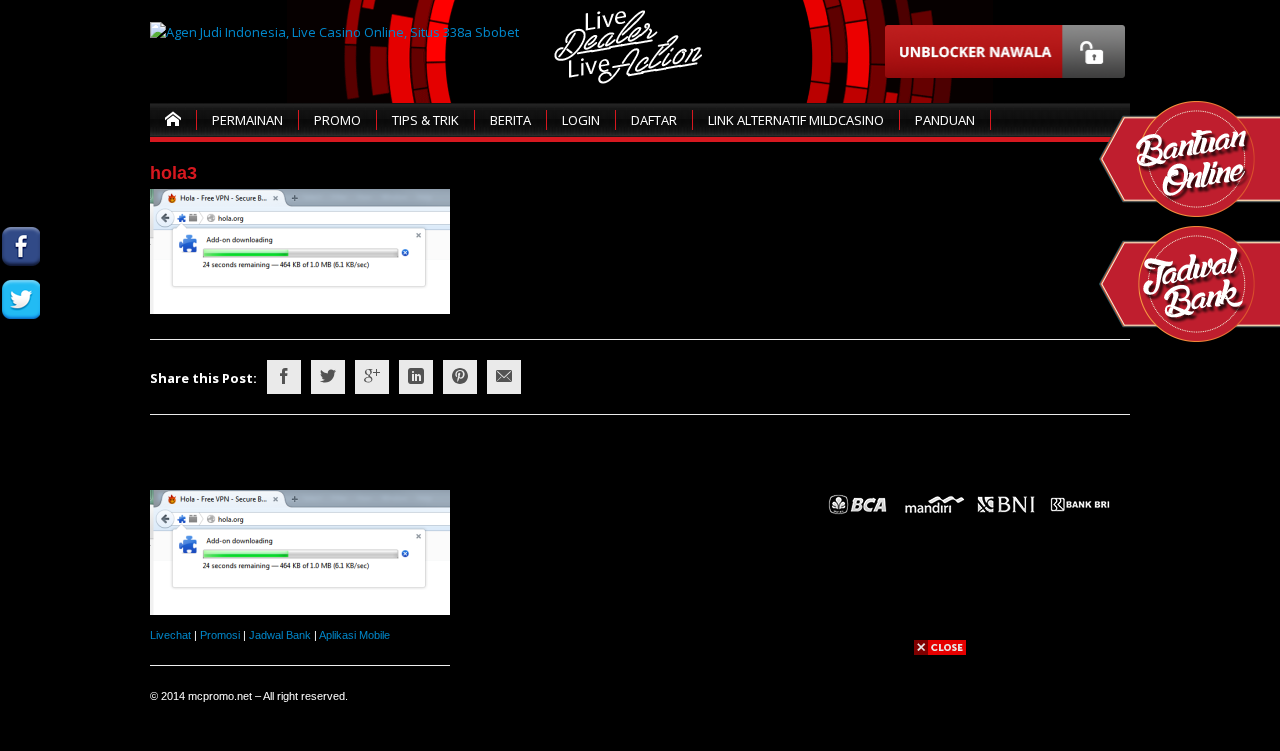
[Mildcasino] (21, 405)
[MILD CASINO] (21, 246)
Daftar (654, 120)
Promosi (220, 635)
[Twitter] (328, 377)
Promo (337, 120)
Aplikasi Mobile (354, 635)
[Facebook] (284, 377)
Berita (510, 120)
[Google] (372, 377)
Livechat (170, 635)
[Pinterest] (460, 377)
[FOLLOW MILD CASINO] (21, 299)
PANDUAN (945, 120)
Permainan (247, 120)
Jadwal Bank (280, 635)
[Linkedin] (416, 377)
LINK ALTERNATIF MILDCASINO (796, 120)
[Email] (504, 377)
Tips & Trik (425, 120)
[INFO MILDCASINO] (21, 458)
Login (581, 120)
